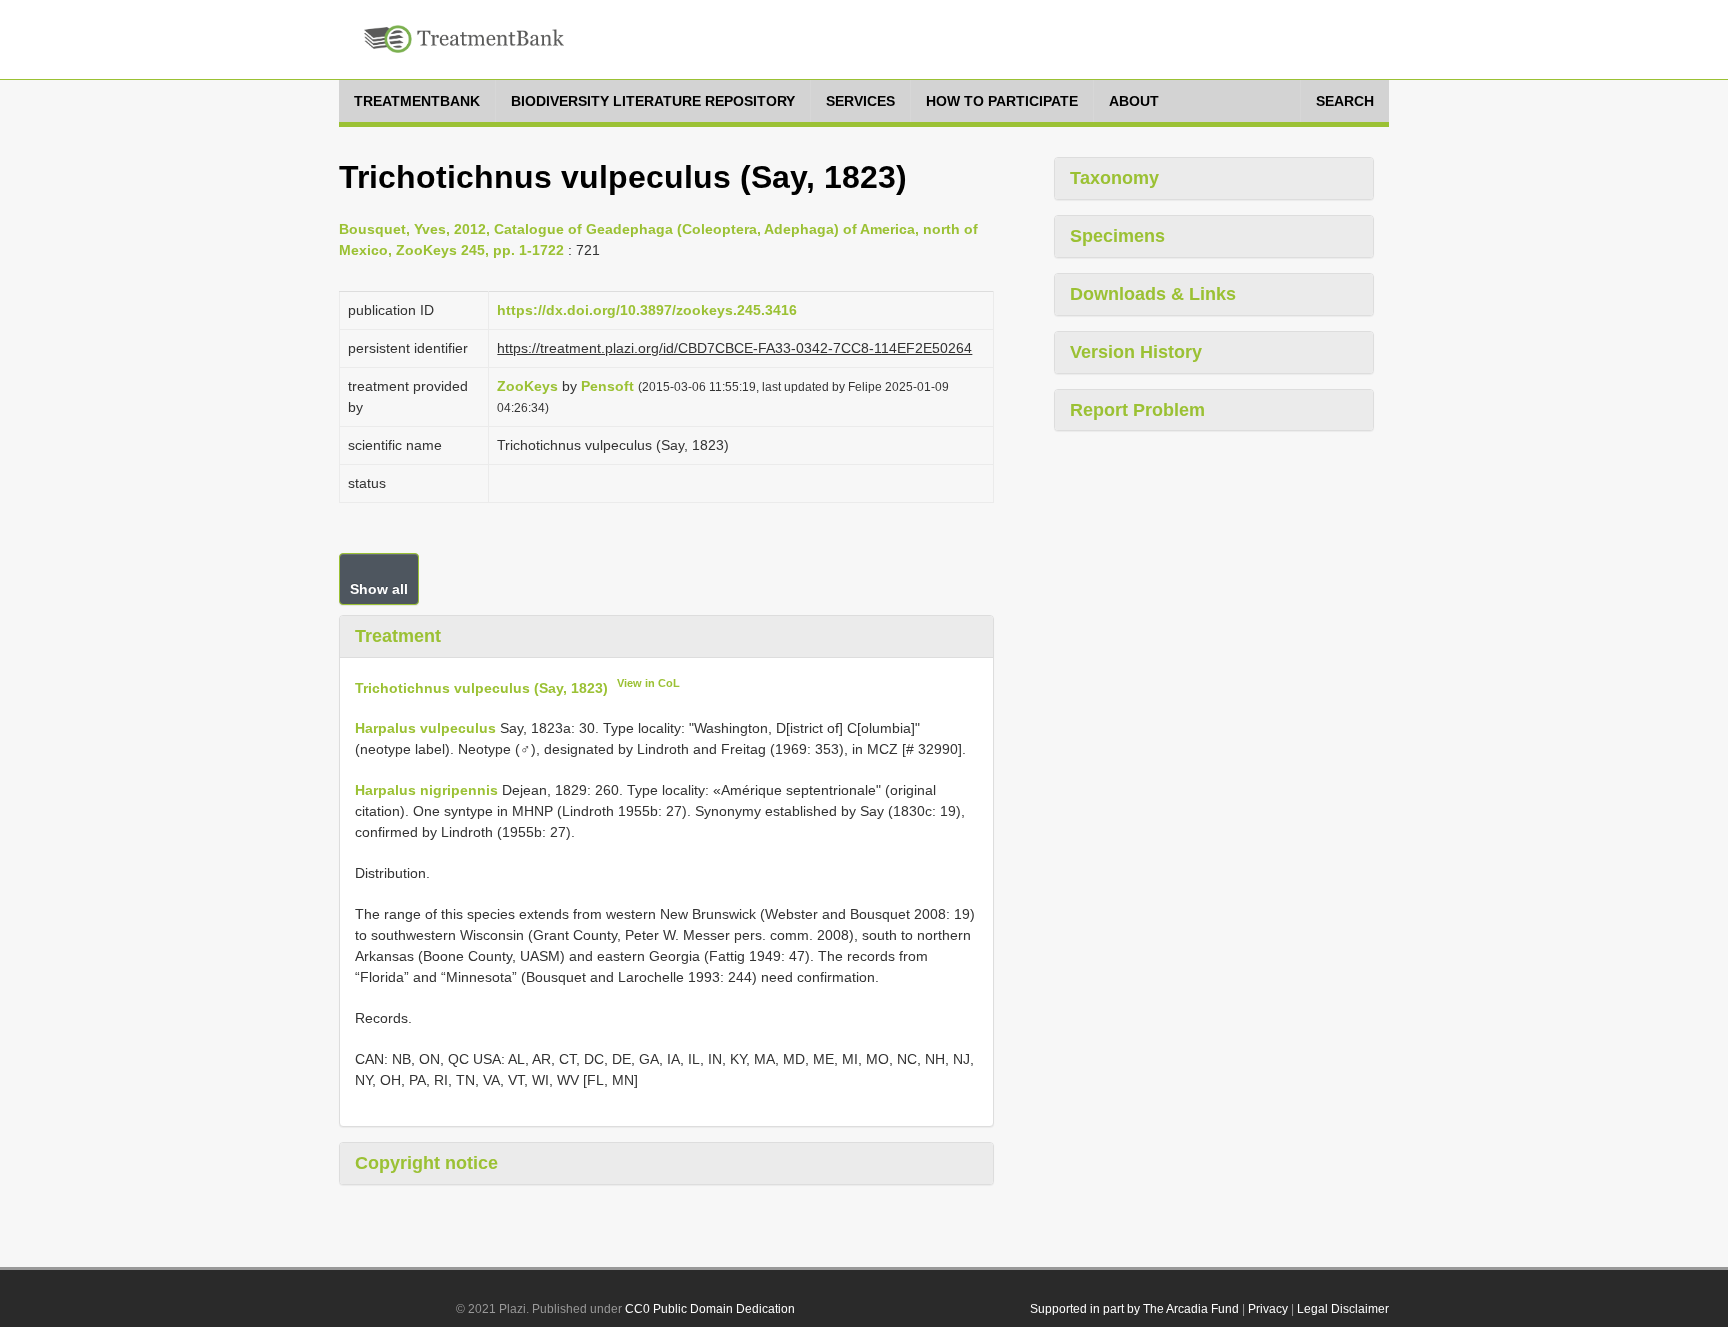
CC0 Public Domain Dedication (710, 1309)
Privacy (1268, 1309)
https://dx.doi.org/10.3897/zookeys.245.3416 (647, 310)
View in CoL (648, 683)
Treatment (398, 636)
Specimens (1117, 236)
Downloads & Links (1153, 294)
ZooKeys (527, 386)
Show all (379, 589)
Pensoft (607, 386)
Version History (1136, 352)
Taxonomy (1114, 178)
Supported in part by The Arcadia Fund (1134, 1309)
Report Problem (1137, 410)
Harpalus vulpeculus (425, 728)
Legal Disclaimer (1343, 1309)
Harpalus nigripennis (426, 790)
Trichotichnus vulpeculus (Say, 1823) (481, 687)
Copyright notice (426, 1163)
